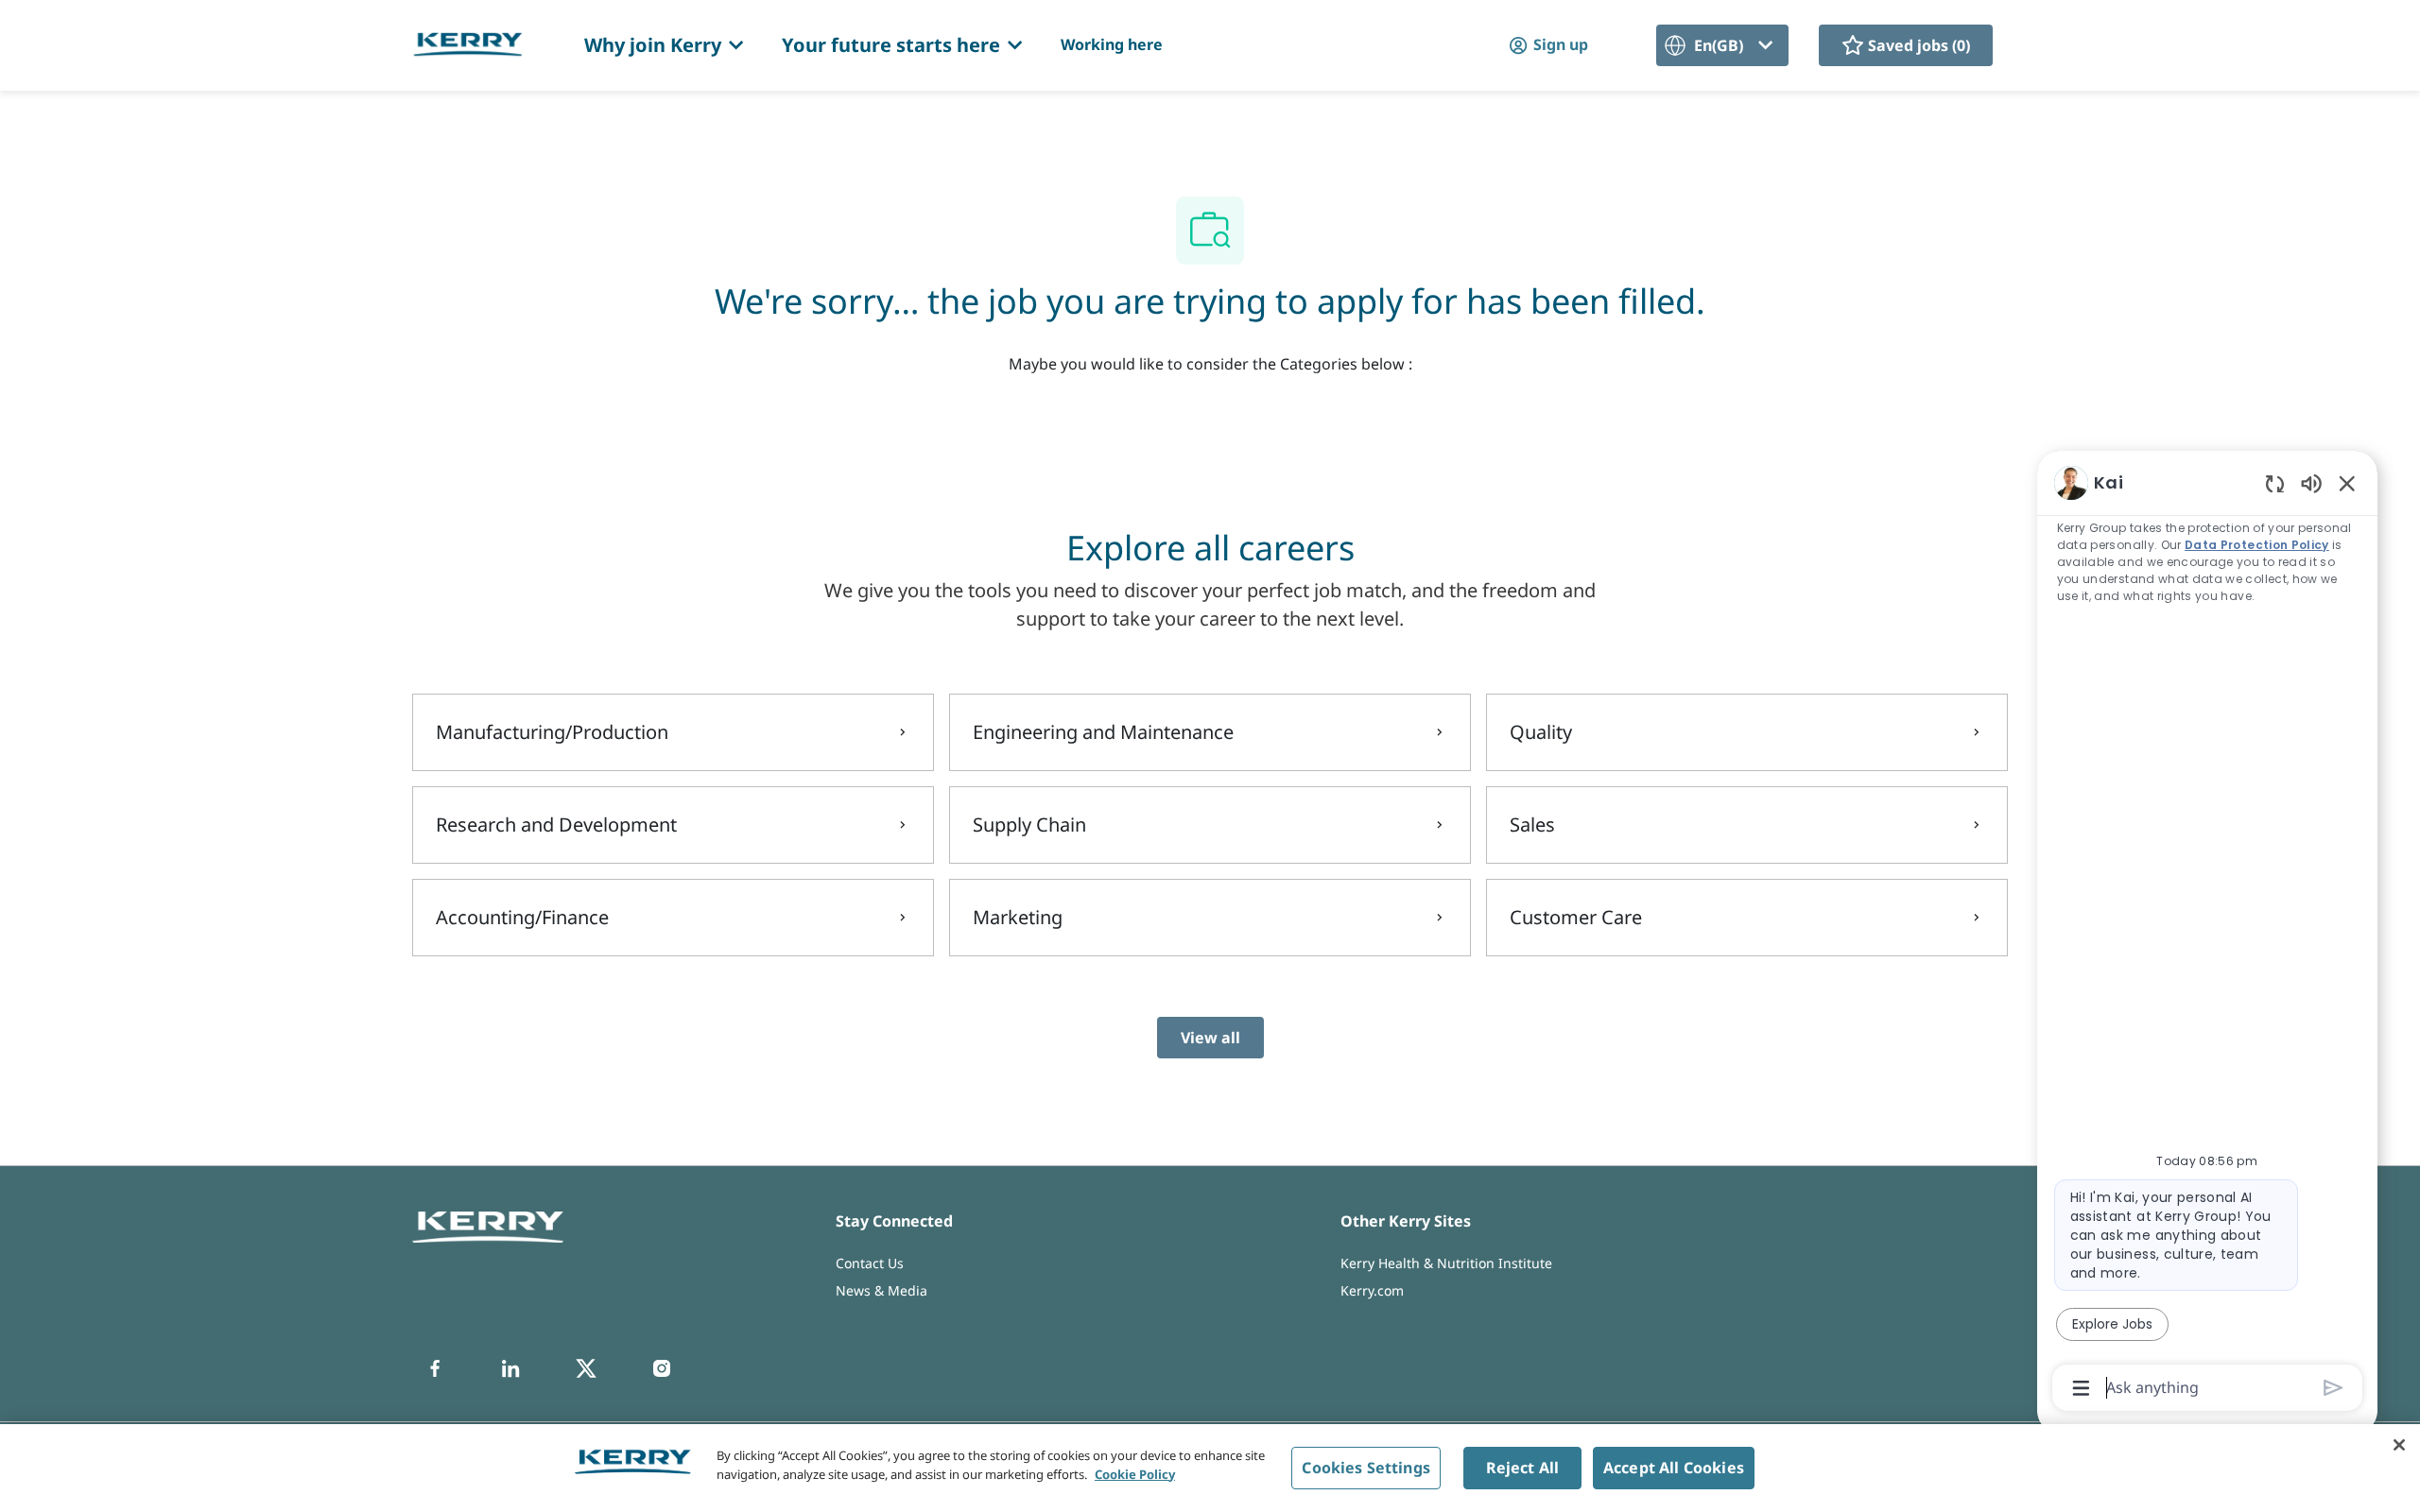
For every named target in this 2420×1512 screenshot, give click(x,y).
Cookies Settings (1366, 1468)
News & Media (882, 1290)
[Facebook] (435, 1368)
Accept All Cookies (1674, 1468)
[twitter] (586, 1368)
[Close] (2399, 1445)
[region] (2207, 934)
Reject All (1523, 1468)
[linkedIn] (510, 1368)
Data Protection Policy (2258, 545)
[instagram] (662, 1368)
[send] (2334, 1388)
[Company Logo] (468, 44)
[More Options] (2081, 1388)
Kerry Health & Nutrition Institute (1446, 1263)
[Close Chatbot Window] (2347, 483)
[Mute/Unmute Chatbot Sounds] (2311, 482)
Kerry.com (1372, 1290)
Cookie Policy (1135, 1473)
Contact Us (870, 1263)
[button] (1547, 45)
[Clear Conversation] (2275, 483)
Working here (1112, 44)
